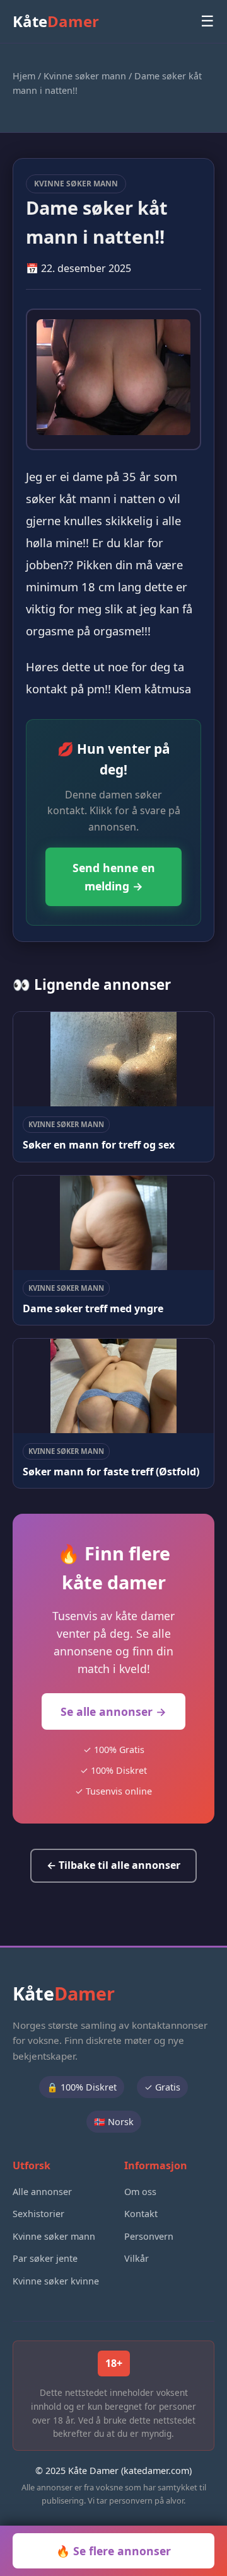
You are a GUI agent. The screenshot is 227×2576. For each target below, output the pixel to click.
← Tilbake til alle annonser (113, 1865)
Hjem (24, 76)
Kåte (56, 21)
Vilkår (137, 2258)
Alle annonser (42, 2192)
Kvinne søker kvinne (56, 2281)
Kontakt (141, 2214)
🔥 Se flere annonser (113, 2551)
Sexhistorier (38, 2214)
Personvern (149, 2236)
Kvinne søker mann (85, 76)
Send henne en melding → (114, 877)
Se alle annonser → (113, 1711)
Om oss (140, 2192)
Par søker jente (45, 2258)
